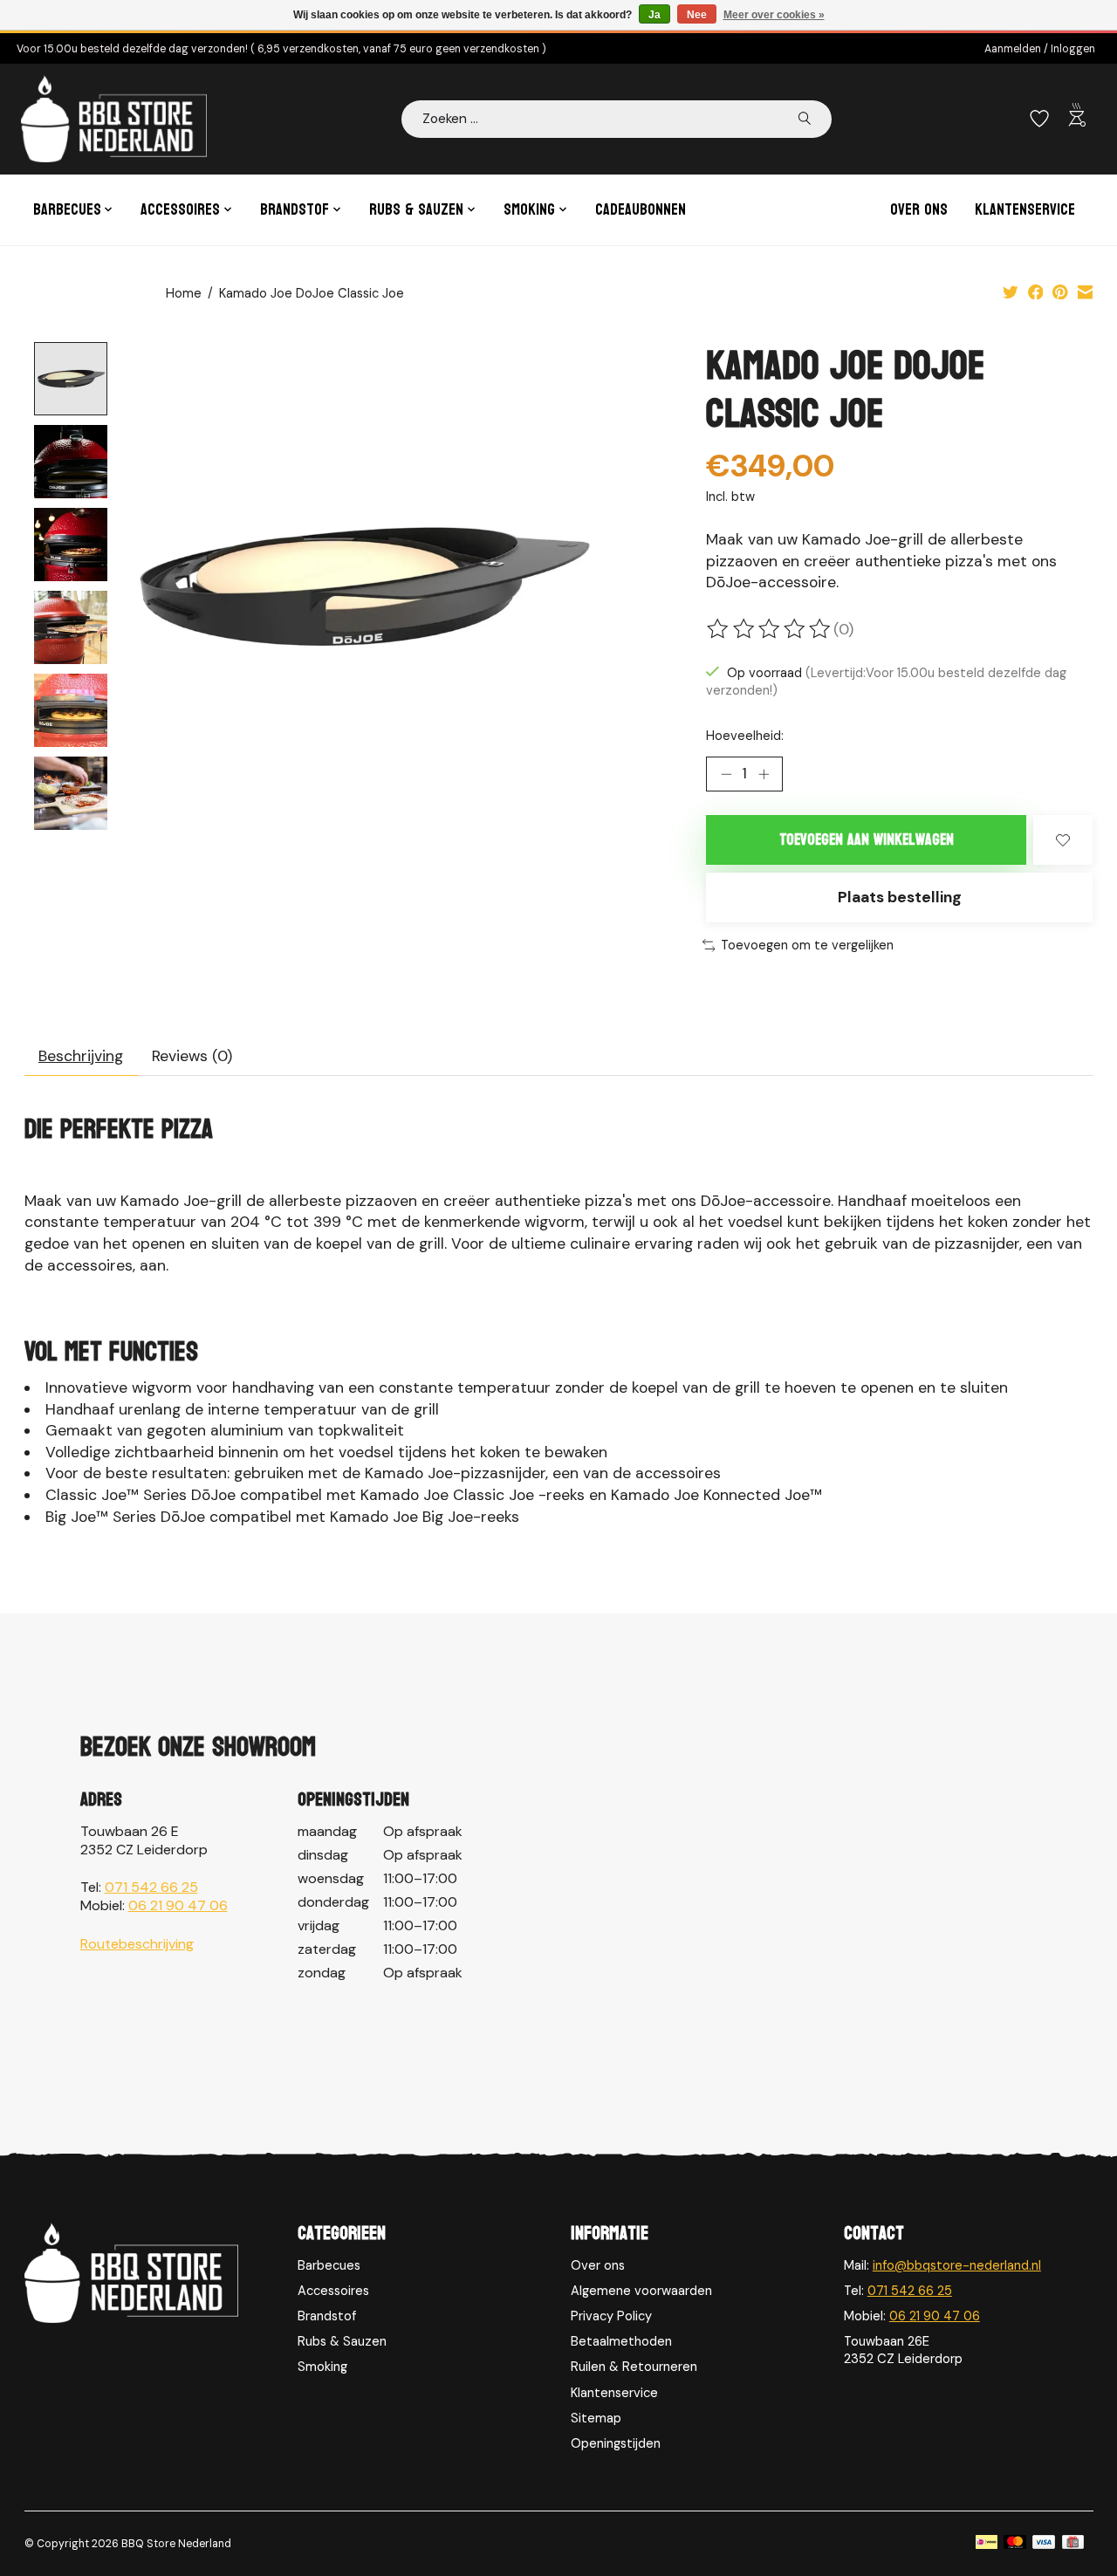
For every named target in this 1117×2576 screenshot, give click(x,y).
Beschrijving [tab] (81, 1056)
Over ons (919, 210)
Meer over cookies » (774, 15)
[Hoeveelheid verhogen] (764, 774)
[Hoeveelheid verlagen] (726, 774)
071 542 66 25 (151, 1887)
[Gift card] (1073, 2544)
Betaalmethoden (621, 2341)
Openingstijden (616, 2443)
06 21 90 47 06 (178, 1905)
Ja (654, 15)
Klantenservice (1025, 210)
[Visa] (1044, 2544)
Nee (697, 15)
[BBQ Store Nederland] (114, 119)
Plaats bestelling (900, 897)
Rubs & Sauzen (342, 2341)
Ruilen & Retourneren (634, 2367)
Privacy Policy (611, 2316)
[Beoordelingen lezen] (770, 629)
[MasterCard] (1015, 2544)
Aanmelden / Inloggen (1040, 49)
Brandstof (327, 2316)
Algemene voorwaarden (641, 2291)
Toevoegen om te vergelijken (807, 945)
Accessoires (333, 2291)
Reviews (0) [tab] (192, 1056)
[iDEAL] (987, 2544)
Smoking (322, 2367)
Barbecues (329, 2265)
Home (184, 293)
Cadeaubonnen (641, 210)
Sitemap (596, 2418)
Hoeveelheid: (745, 736)
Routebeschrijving (137, 1944)
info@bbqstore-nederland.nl (957, 2265)
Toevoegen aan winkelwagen (867, 840)
